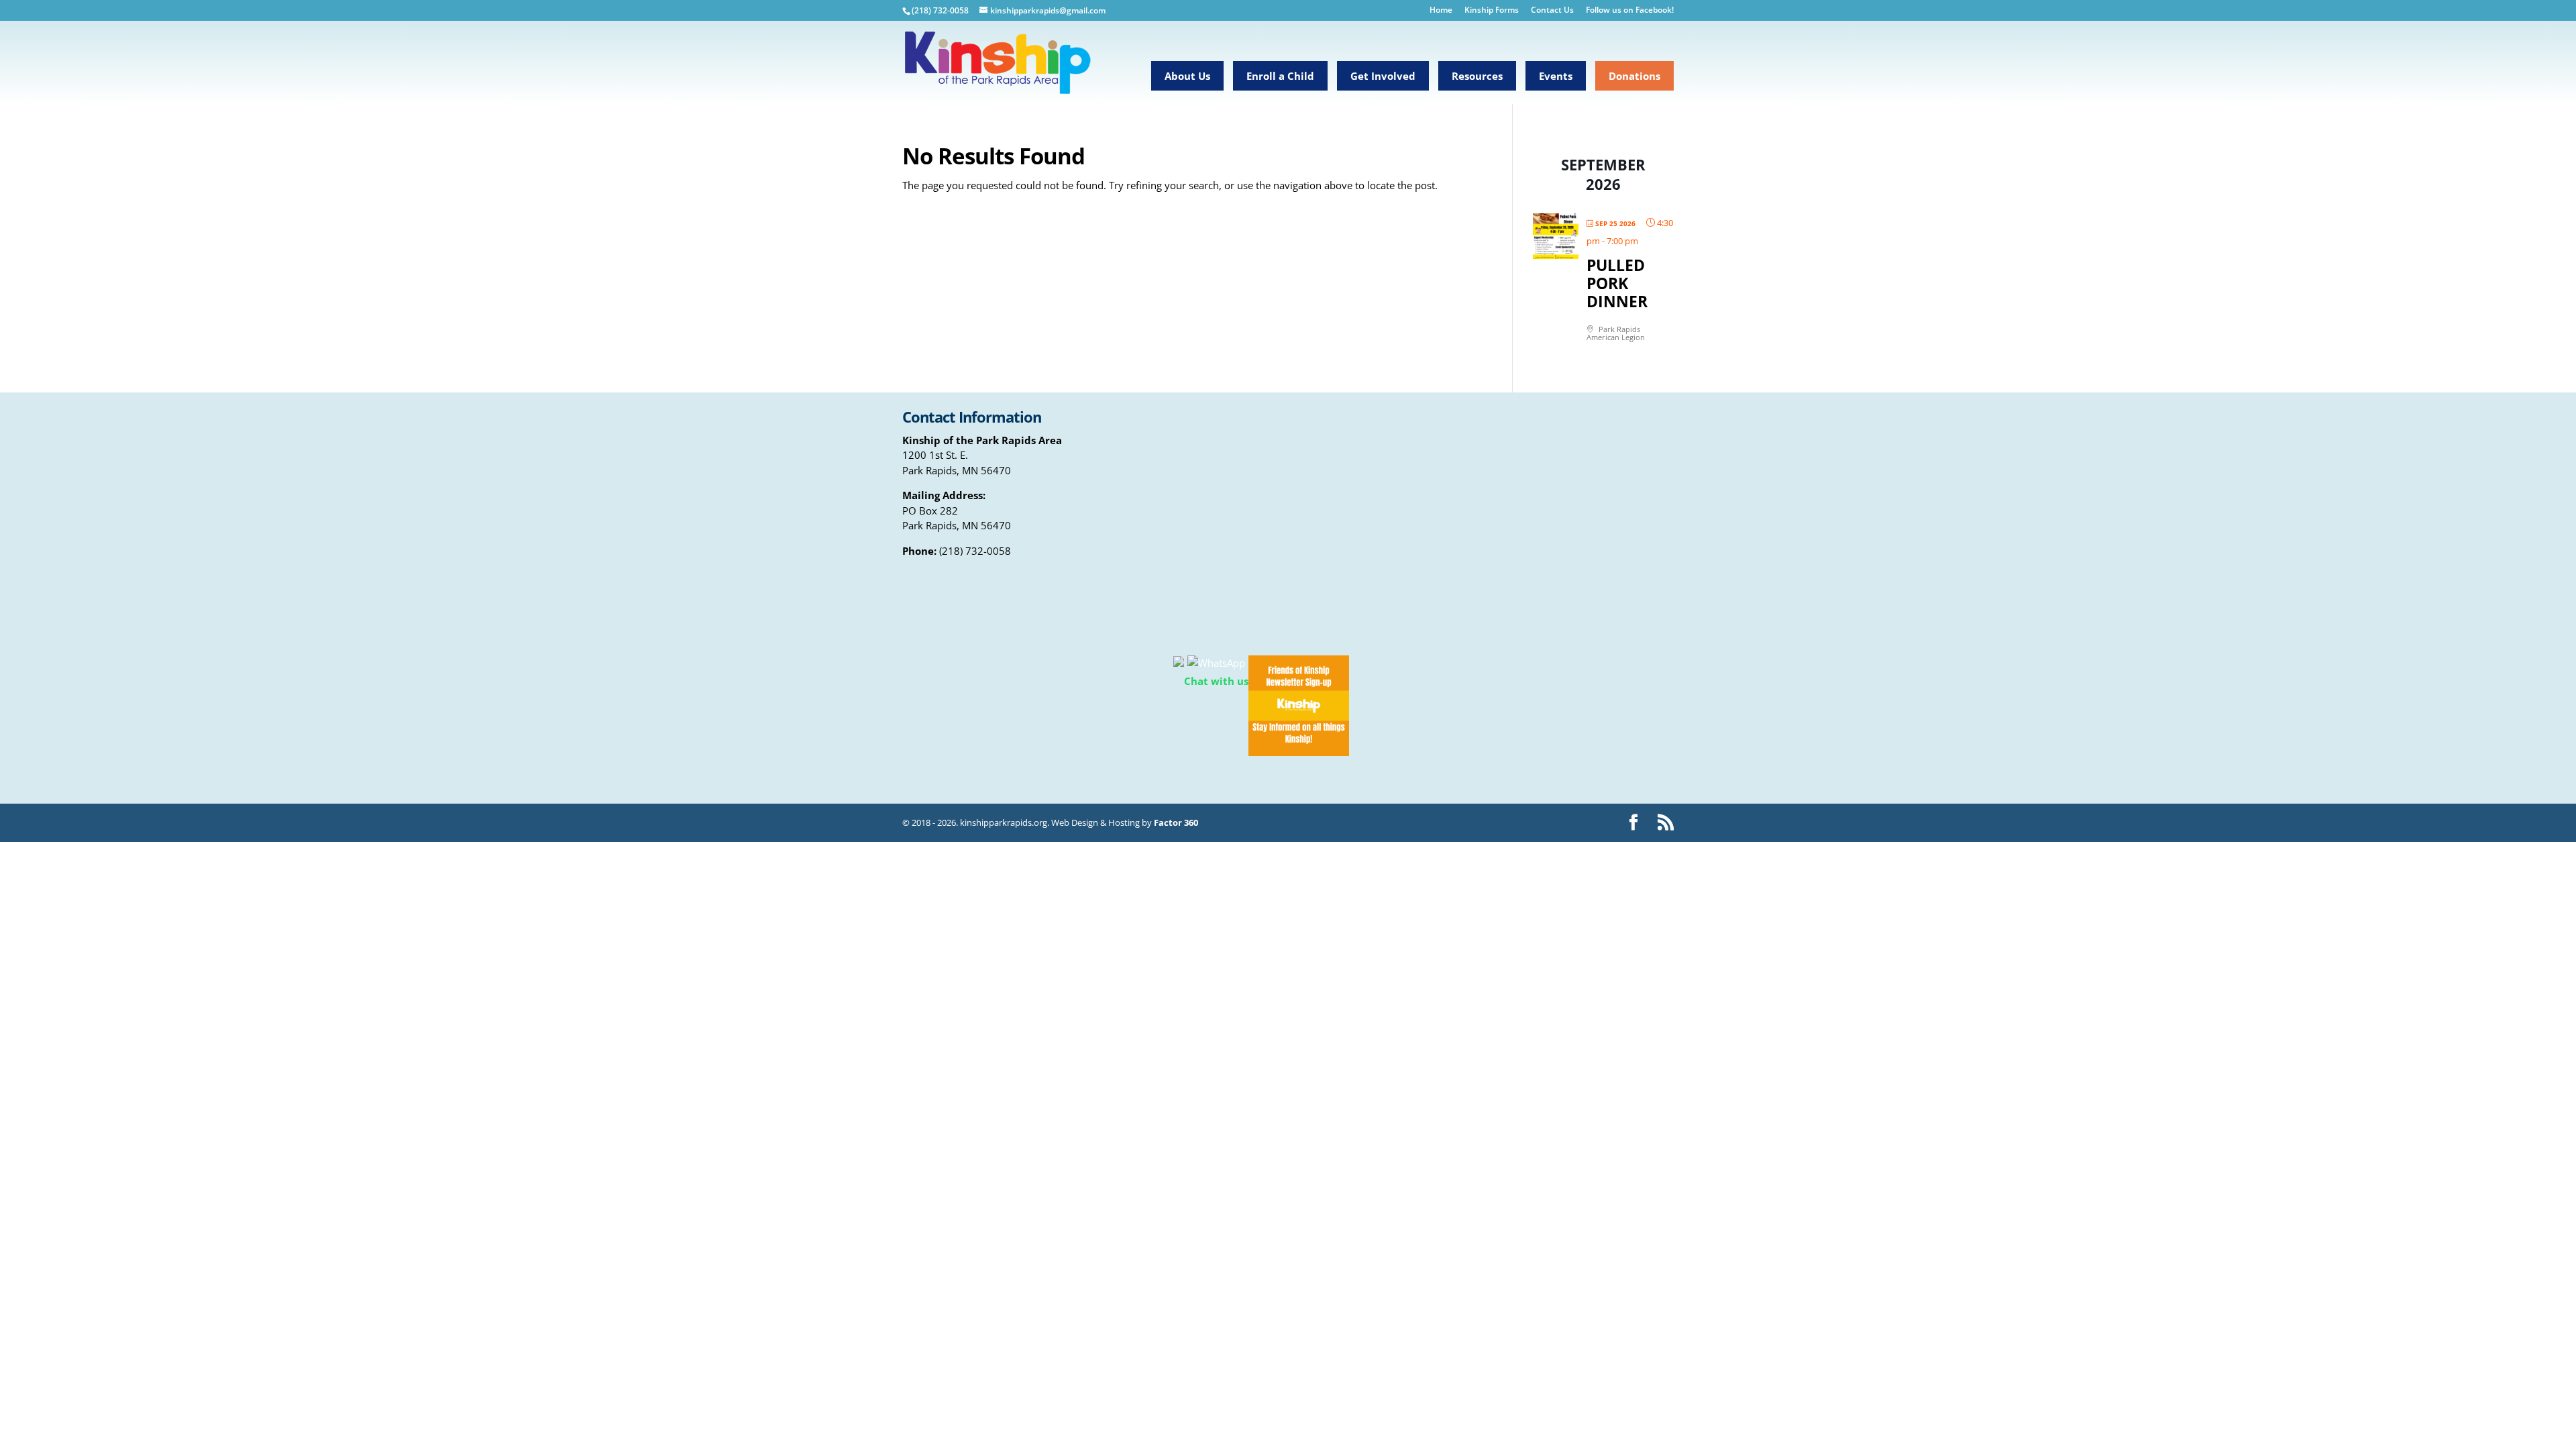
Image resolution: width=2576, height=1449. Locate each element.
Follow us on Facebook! (1630, 11)
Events (1556, 76)
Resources (1477, 76)
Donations (1634, 76)
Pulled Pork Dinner (1617, 283)
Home (1441, 11)
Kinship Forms (1492, 11)
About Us (1187, 76)
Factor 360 (1176, 822)
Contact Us (1552, 11)
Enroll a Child (1280, 76)
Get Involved (1383, 76)
